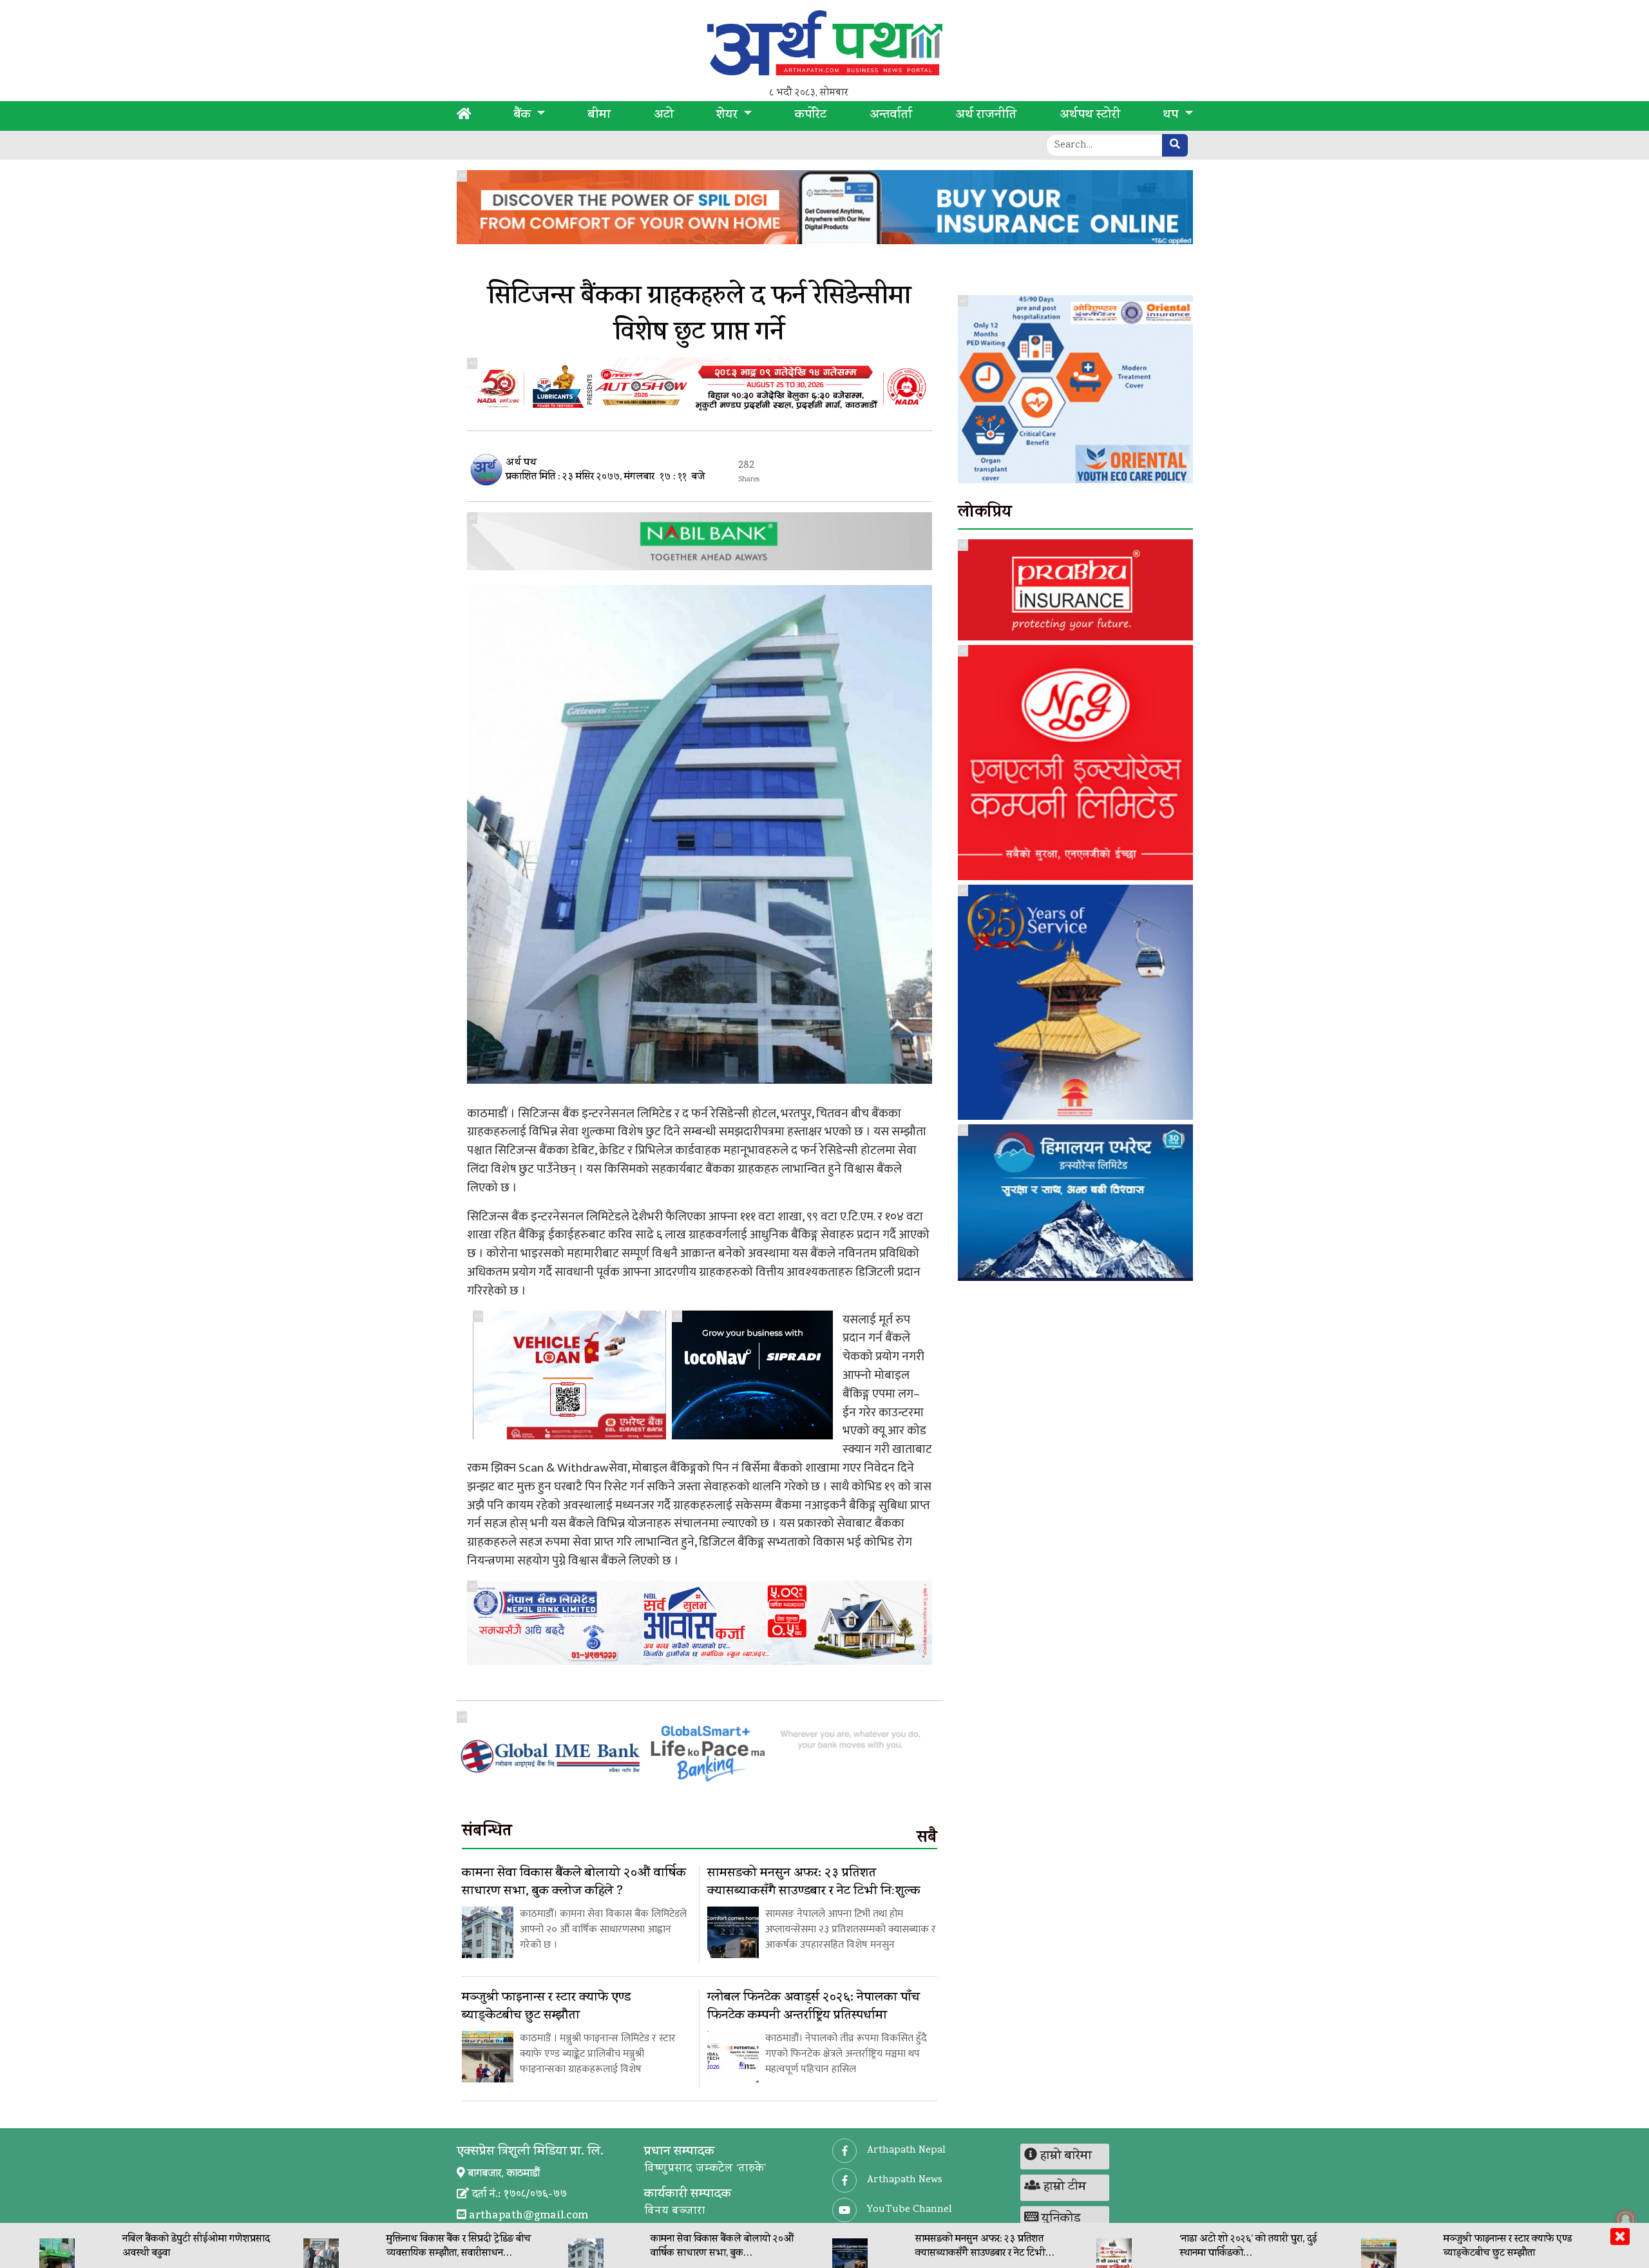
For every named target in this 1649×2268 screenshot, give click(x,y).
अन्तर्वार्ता (891, 116)
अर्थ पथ (521, 464)
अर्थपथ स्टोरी (1090, 116)
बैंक (524, 116)
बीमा (599, 116)
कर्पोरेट (811, 116)
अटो (664, 116)
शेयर (729, 116)
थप (1172, 116)
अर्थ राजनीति (986, 116)
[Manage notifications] (1626, 2220)
